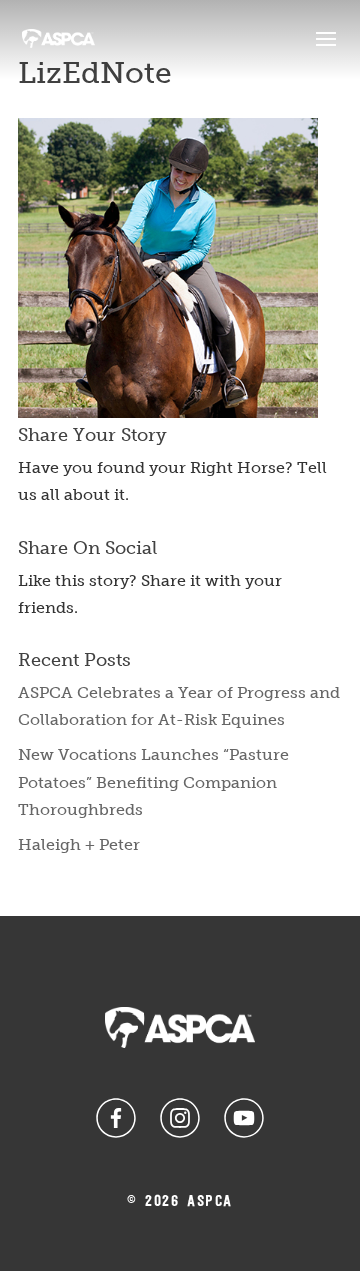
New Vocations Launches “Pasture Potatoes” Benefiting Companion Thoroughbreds (153, 781)
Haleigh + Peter (79, 844)
